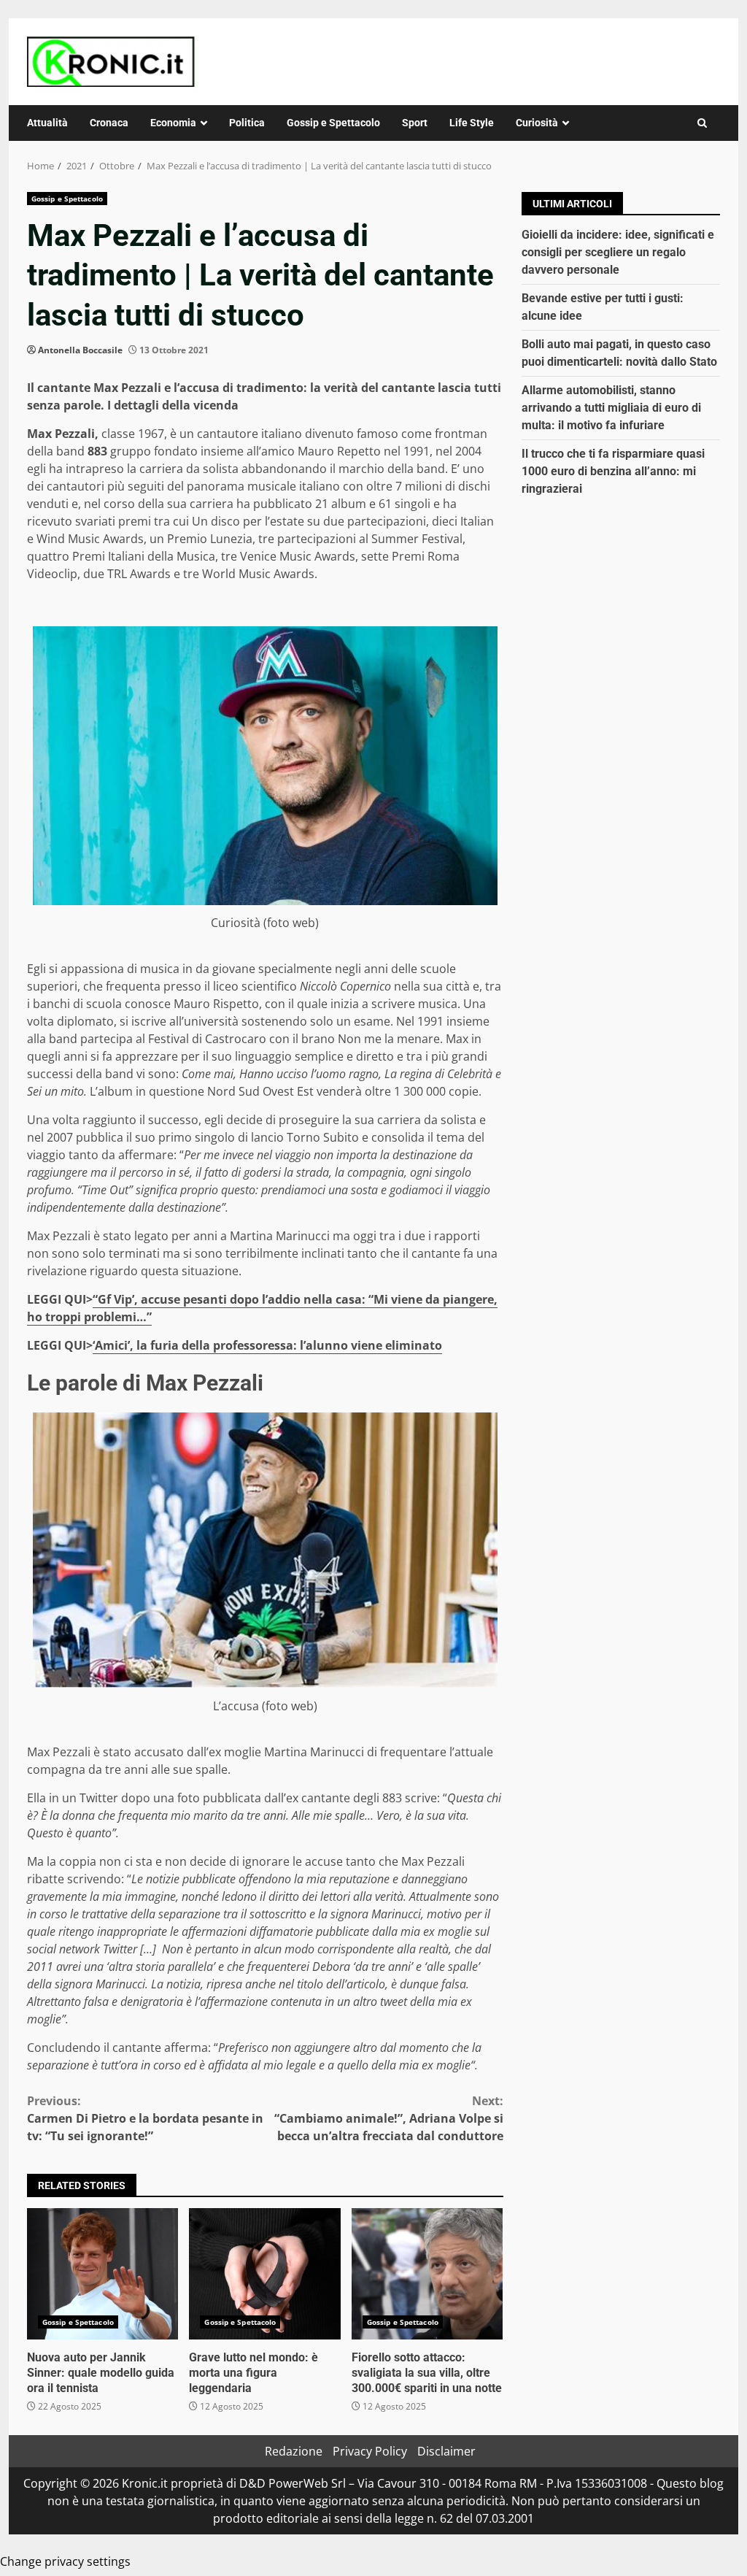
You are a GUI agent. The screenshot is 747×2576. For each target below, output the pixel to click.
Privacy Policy (370, 2451)
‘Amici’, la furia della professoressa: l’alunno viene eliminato (267, 1345)
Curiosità (537, 123)
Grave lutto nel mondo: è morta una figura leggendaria (264, 2274)
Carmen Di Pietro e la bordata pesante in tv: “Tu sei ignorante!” (145, 2118)
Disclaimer (446, 2451)
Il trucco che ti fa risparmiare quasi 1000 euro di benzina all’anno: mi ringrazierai (613, 471)
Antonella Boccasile (80, 350)
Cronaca (109, 123)
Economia (173, 123)
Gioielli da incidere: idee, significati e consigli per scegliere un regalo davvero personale (618, 252)
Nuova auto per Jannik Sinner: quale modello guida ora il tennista (102, 2274)
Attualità (47, 123)
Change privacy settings (65, 2561)
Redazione (294, 2451)
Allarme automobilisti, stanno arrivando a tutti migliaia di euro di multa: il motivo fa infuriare (611, 408)
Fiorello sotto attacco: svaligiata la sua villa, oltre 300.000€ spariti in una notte (427, 2274)
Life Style (472, 123)
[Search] (702, 123)
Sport (415, 123)
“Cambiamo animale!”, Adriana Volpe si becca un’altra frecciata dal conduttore (388, 2118)
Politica (247, 123)
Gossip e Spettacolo (333, 123)
